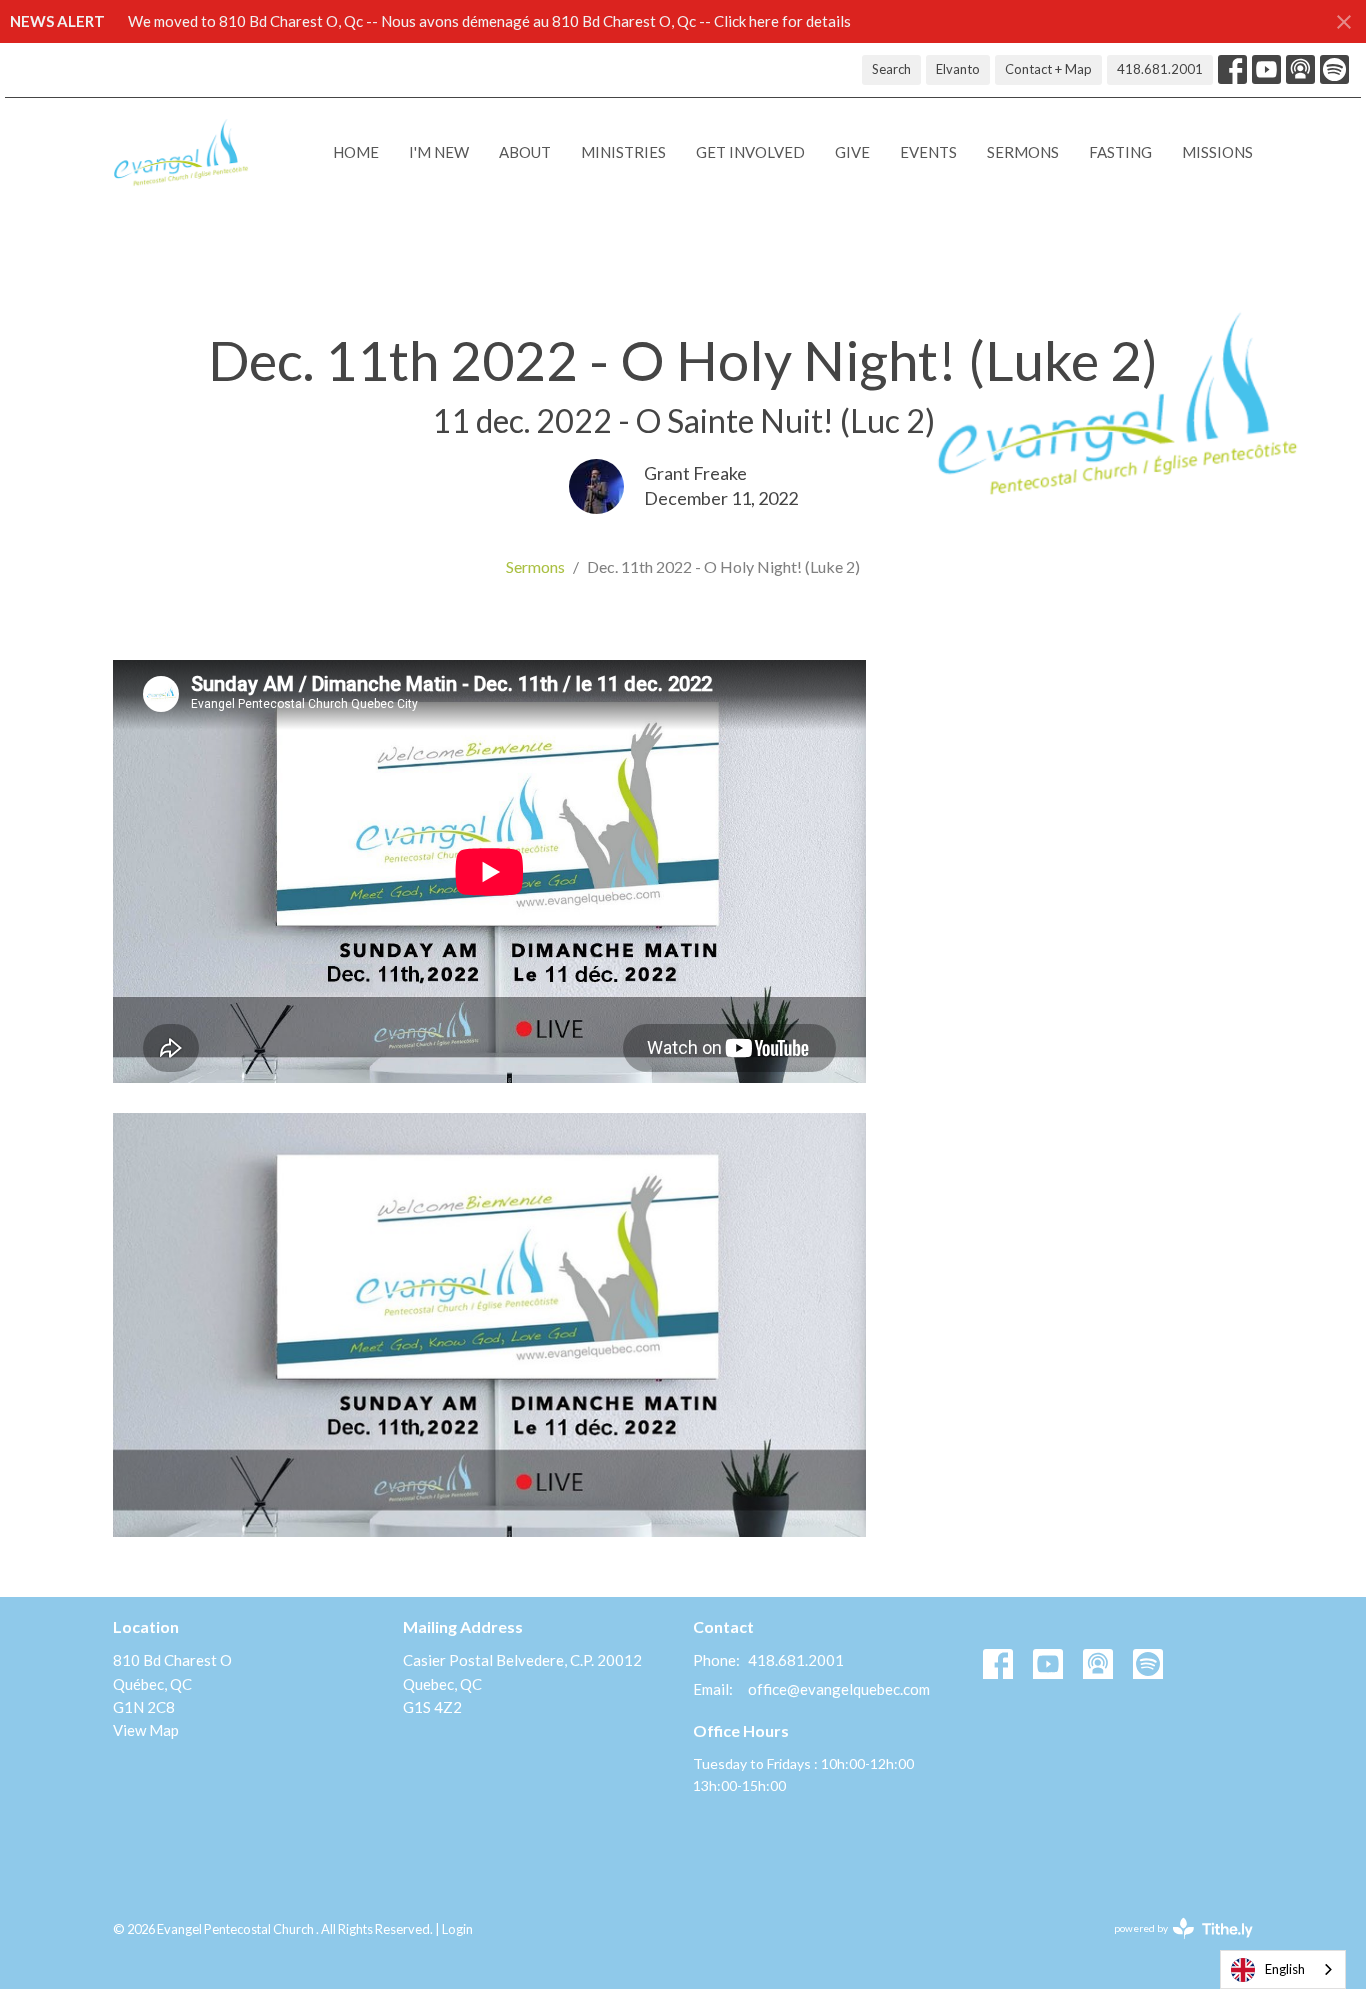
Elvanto (958, 69)
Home (356, 152)
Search (891, 69)
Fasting (1120, 152)
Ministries (623, 152)
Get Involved (750, 152)
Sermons (1023, 152)
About (525, 152)
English (1285, 1969)
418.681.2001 (1160, 69)
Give (852, 152)
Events (928, 152)
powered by (1173, 1945)
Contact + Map (1048, 69)
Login (457, 1929)
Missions (1217, 152)
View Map (146, 1730)
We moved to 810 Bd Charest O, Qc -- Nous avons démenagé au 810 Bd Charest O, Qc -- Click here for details (489, 21)
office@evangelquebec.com (839, 1689)
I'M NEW (439, 152)
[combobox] (1283, 1969)
